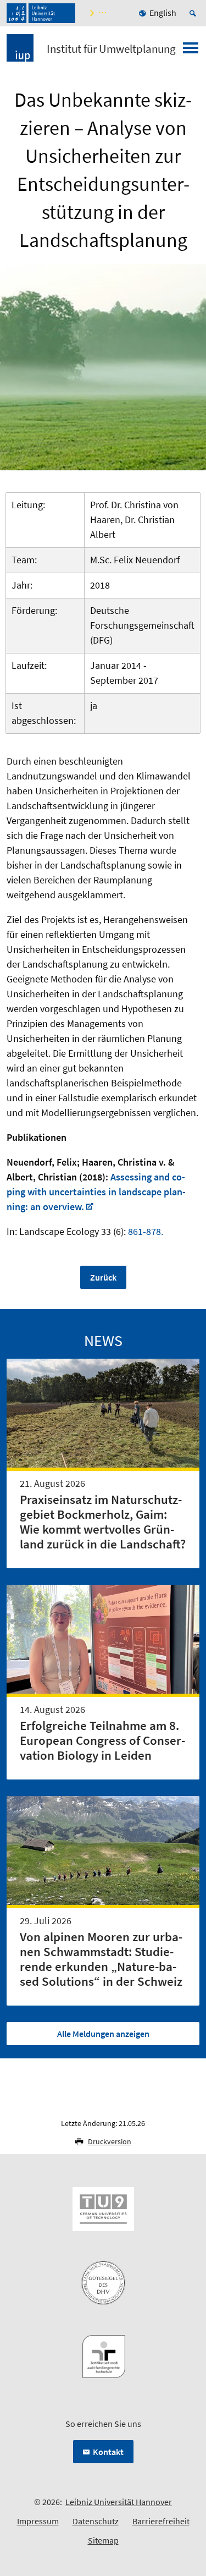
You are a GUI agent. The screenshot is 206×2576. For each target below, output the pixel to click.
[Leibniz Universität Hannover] (41, 13)
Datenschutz (96, 2521)
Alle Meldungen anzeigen (103, 2034)
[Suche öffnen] (194, 13)
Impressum (38, 2521)
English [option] (163, 13)
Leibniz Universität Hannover (119, 2502)
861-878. (144, 1231)
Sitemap (103, 2540)
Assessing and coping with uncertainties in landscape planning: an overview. (96, 1192)
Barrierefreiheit (161, 2521)
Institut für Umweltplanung (111, 49)
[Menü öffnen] (191, 51)
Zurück (103, 1277)
